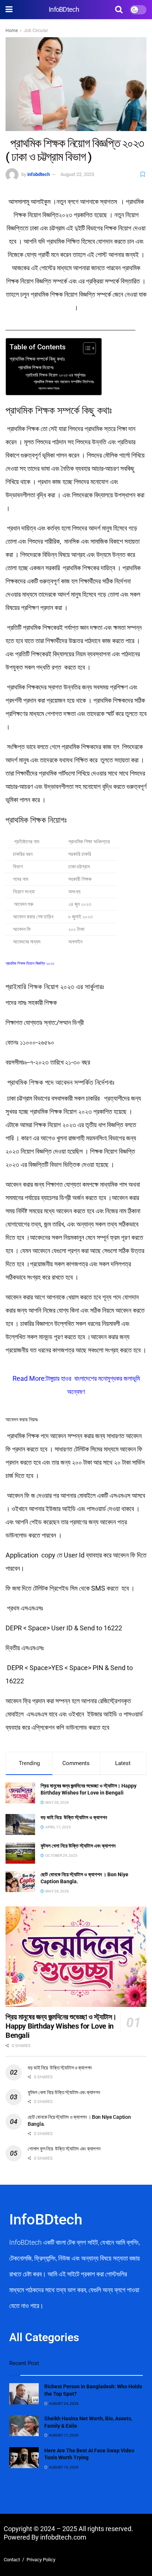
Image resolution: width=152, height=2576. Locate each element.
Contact (12, 2560)
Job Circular (36, 31)
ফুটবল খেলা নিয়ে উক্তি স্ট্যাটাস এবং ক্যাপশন (79, 1846)
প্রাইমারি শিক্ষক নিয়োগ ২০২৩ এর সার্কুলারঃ (56, 375)
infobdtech (39, 174)
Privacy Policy (41, 2560)
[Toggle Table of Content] (86, 348)
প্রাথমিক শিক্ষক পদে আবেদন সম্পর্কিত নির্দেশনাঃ (63, 382)
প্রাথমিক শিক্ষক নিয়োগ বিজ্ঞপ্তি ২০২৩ (30, 964)
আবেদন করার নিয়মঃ (49, 388)
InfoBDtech (64, 10)
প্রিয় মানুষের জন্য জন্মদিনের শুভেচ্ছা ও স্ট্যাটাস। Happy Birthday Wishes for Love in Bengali (61, 2026)
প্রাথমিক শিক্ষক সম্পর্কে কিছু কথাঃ (37, 359)
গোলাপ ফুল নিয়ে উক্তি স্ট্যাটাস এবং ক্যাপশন (64, 2149)
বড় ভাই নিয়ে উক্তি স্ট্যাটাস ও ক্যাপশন (74, 1817)
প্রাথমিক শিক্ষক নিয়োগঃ (36, 368)
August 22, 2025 (77, 174)
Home (12, 31)
